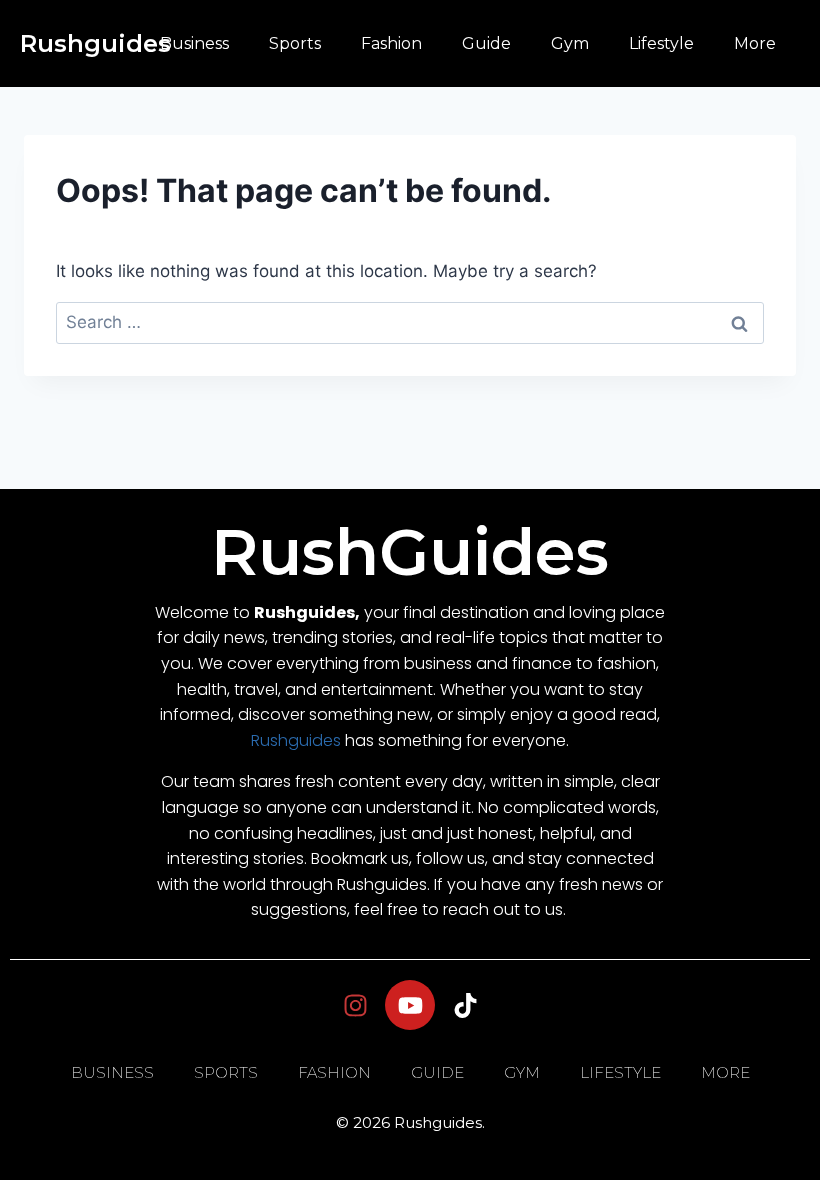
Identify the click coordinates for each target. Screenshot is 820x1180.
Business (194, 43)
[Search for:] (410, 322)
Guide (486, 43)
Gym (570, 43)
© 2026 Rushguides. (410, 1122)
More (755, 43)
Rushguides (95, 43)
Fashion (391, 43)
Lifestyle (661, 43)
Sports (295, 43)
